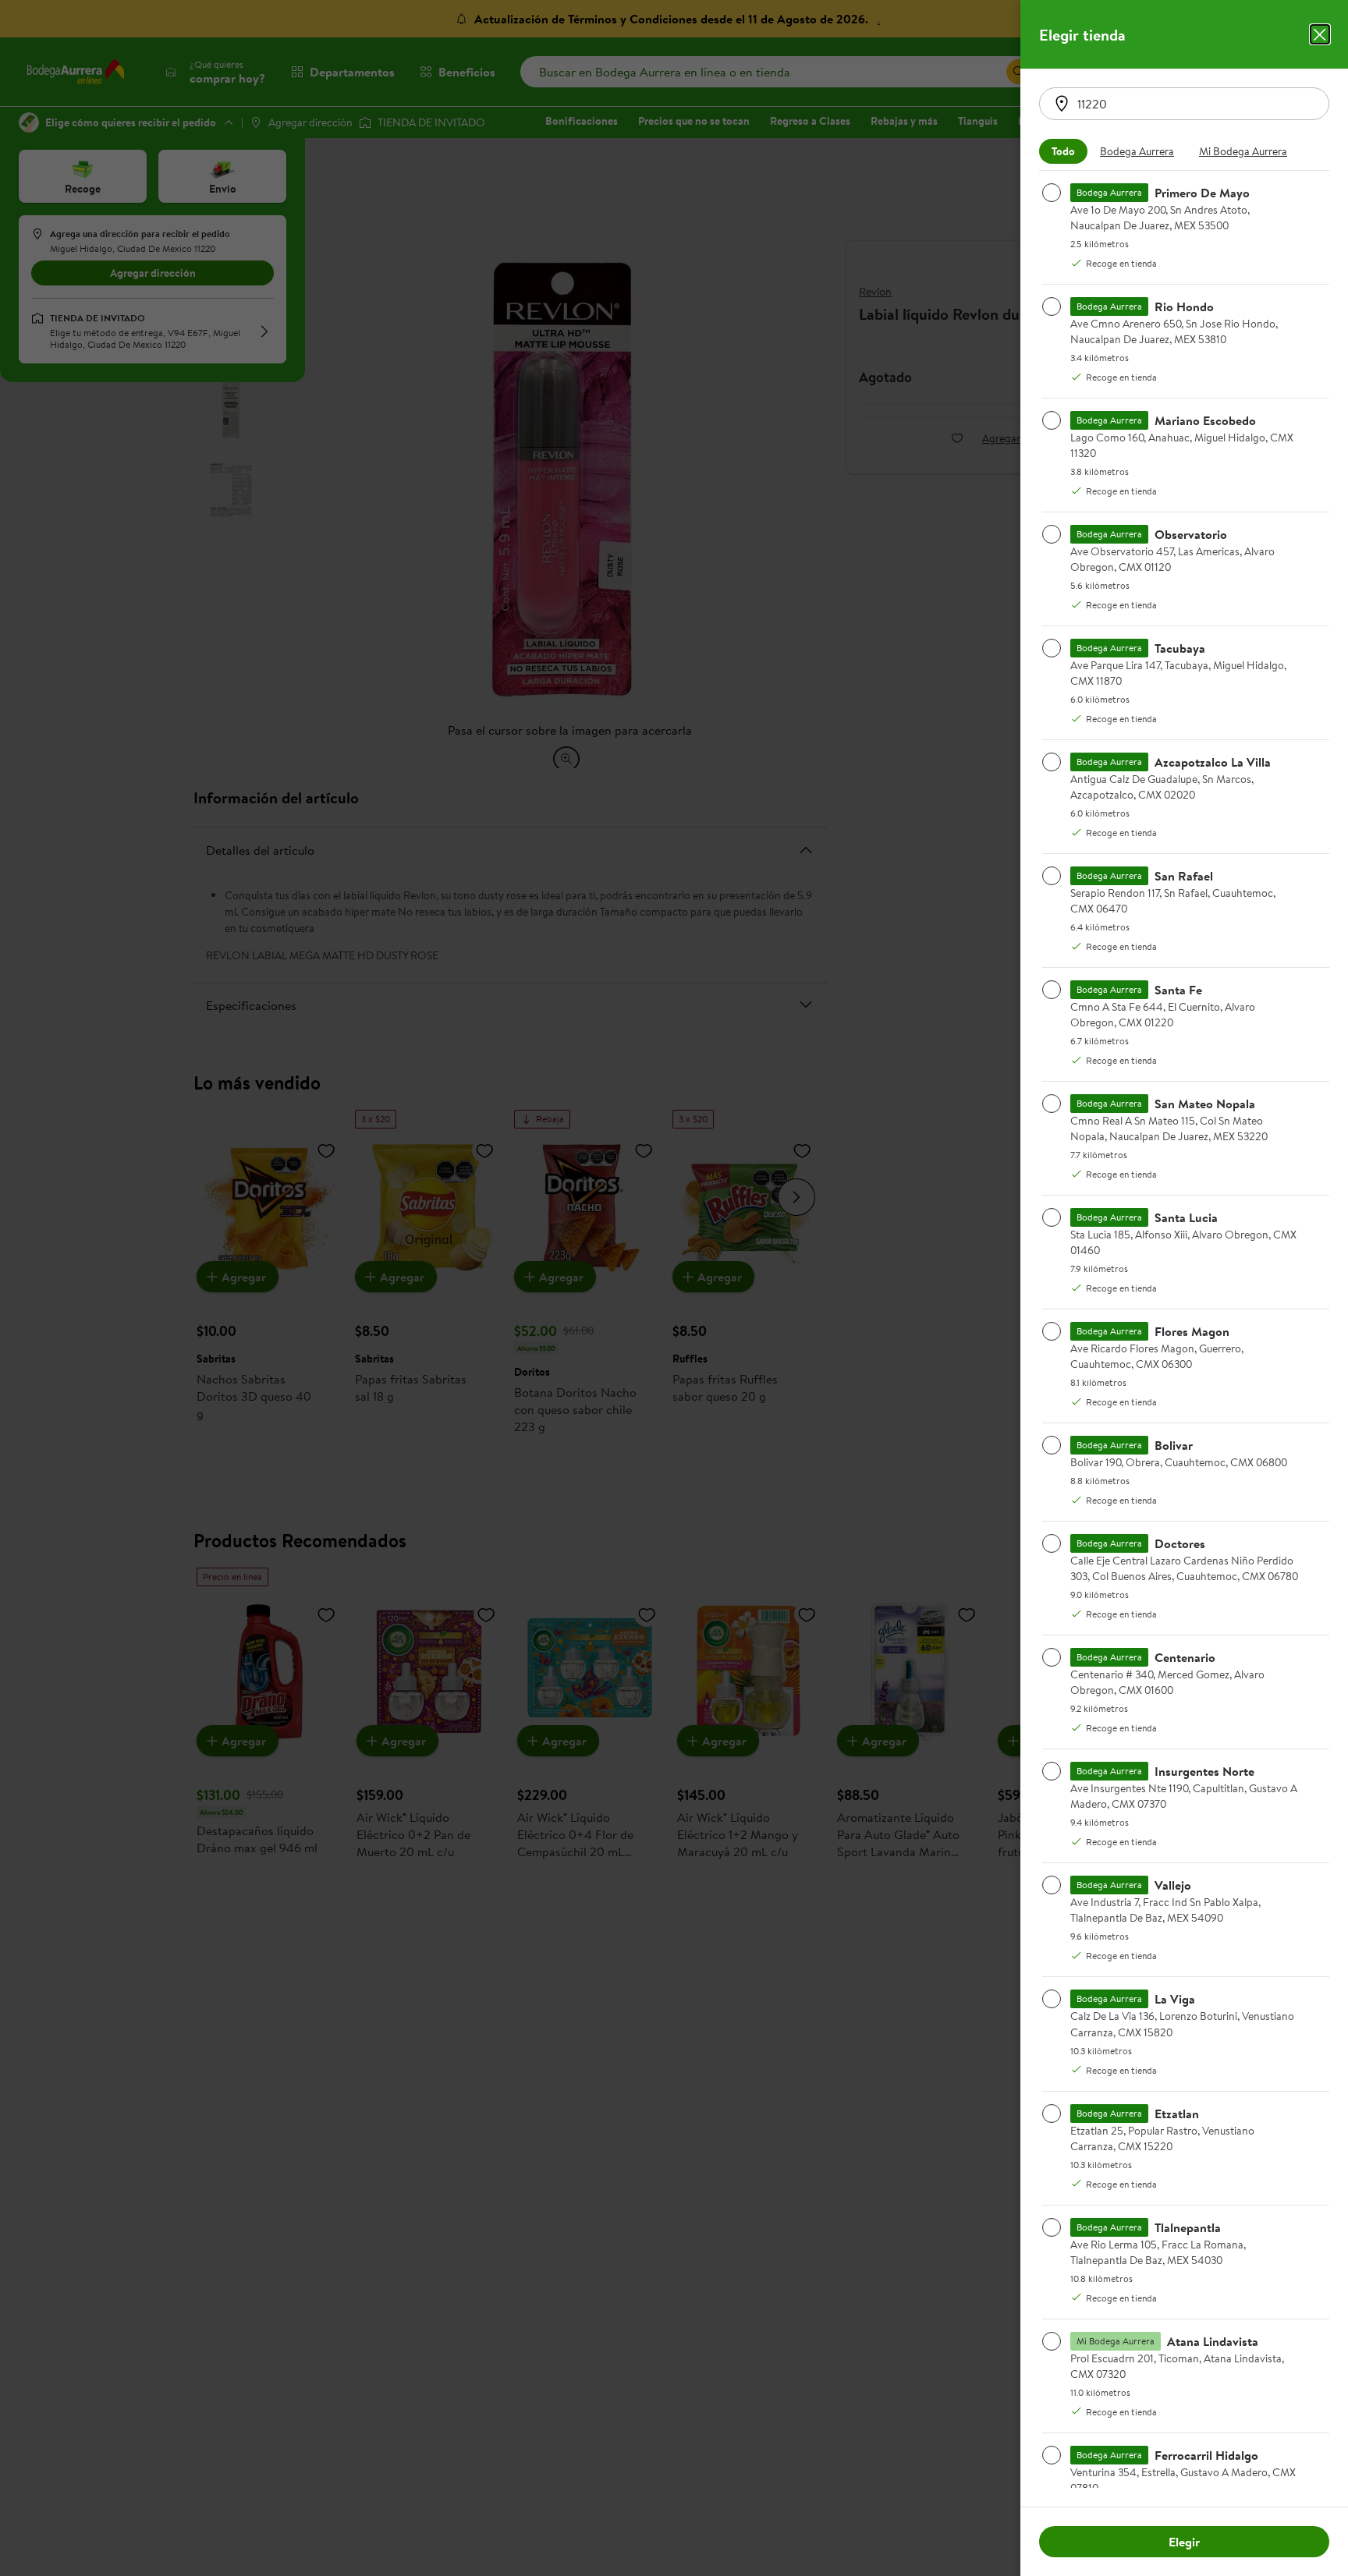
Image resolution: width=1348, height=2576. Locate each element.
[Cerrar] (1320, 34)
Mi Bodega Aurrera (1243, 151)
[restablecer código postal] (1062, 104)
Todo (1063, 151)
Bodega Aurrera (1137, 151)
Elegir (1184, 2542)
